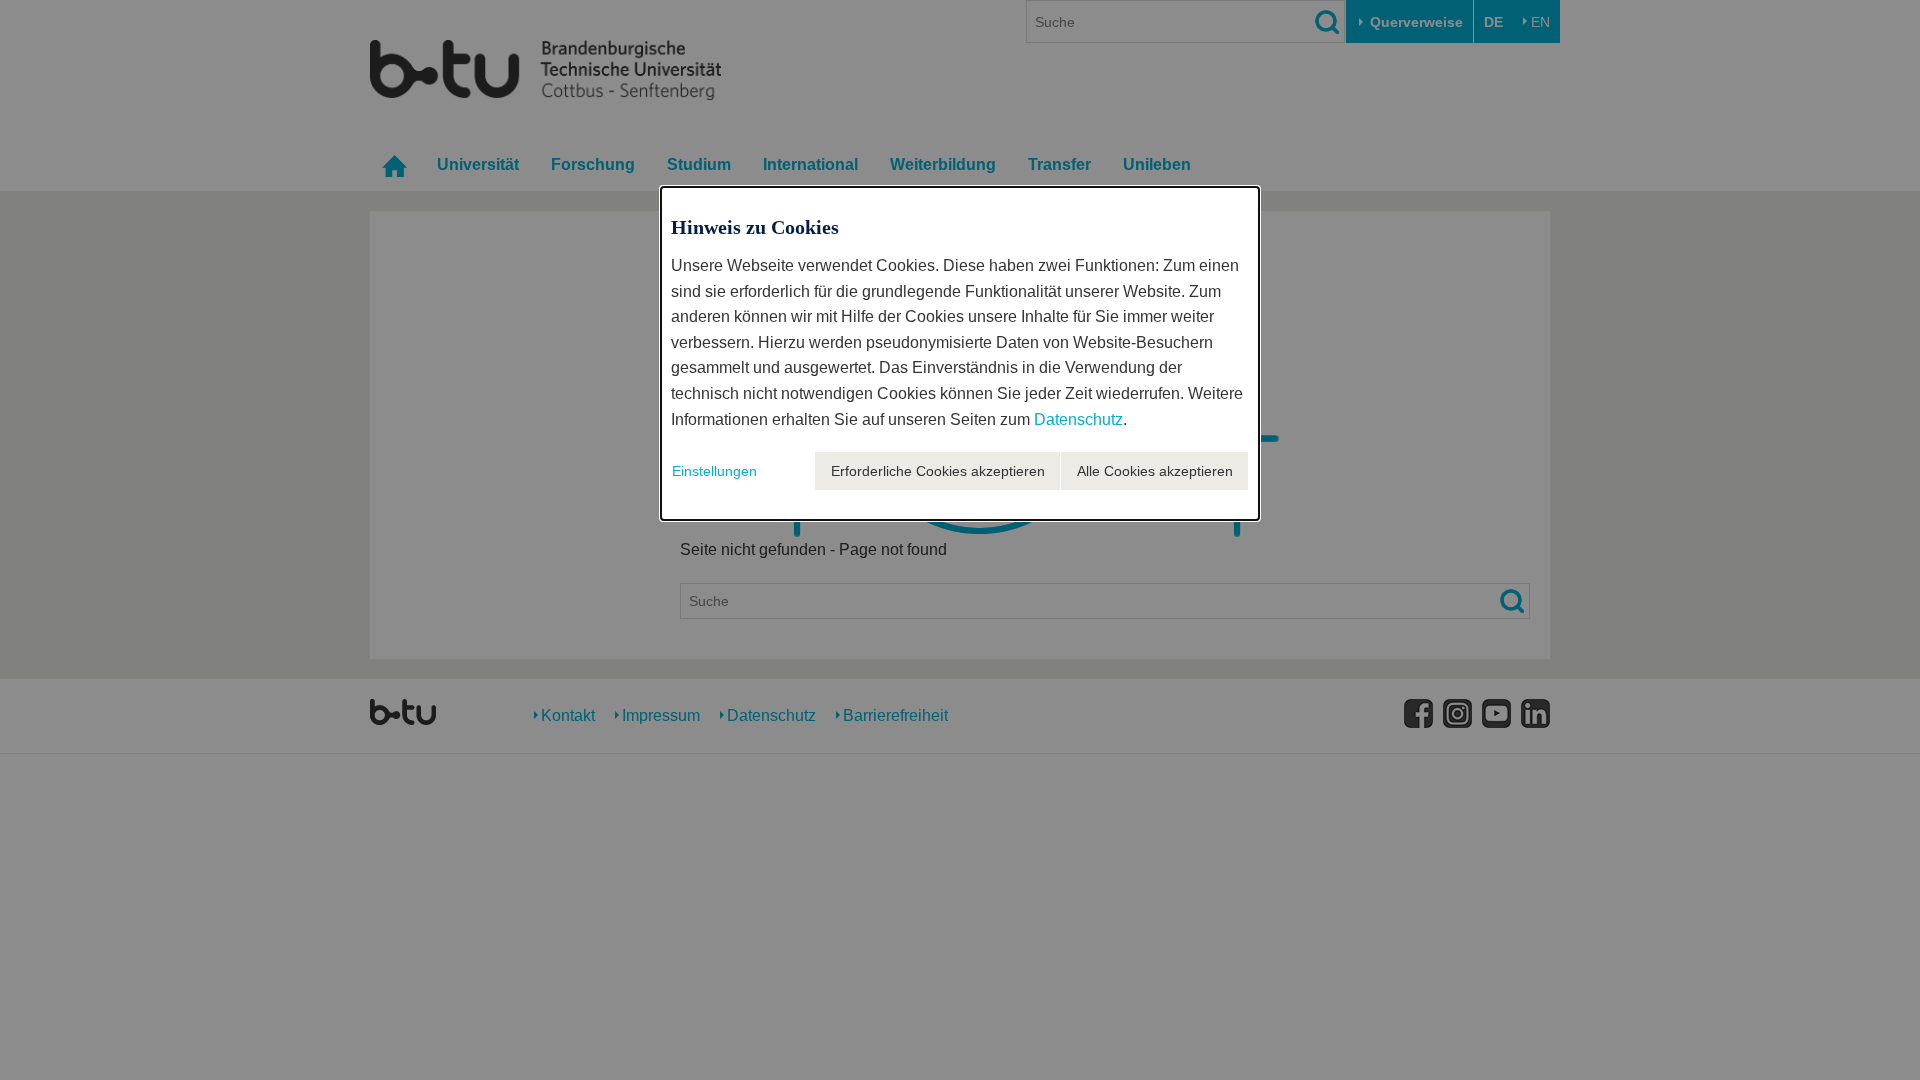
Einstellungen (714, 471)
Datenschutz (1078, 419)
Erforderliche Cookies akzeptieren (938, 471)
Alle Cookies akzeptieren (1155, 471)
